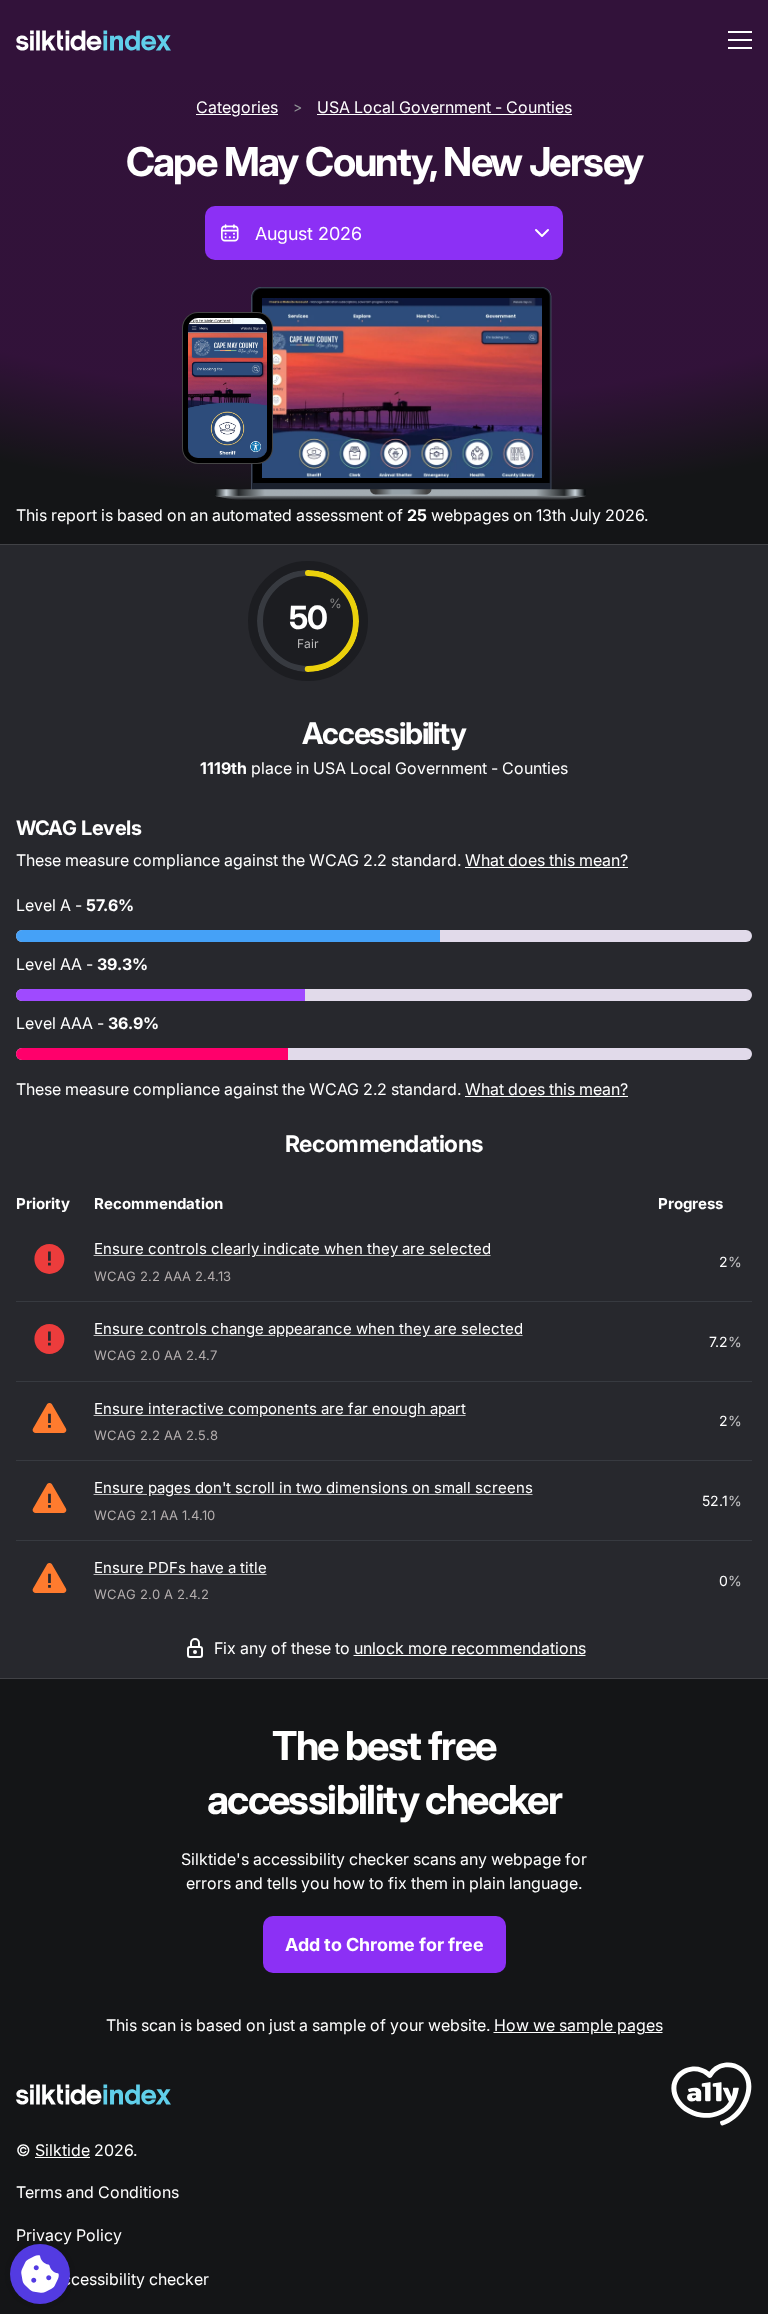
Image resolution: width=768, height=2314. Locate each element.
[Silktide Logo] (93, 2094)
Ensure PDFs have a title (180, 1567)
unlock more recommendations (470, 1648)
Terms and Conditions (97, 2192)
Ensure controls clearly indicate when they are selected (292, 1248)
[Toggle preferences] (40, 2274)
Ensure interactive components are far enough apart (280, 1408)
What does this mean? (546, 860)
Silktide (62, 2150)
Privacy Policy (69, 2235)
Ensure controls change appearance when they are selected (308, 1328)
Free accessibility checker (112, 2279)
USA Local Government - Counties (444, 107)
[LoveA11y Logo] (711, 2097)
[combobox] (384, 233)
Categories (237, 107)
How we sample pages (578, 2025)
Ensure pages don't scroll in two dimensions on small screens (313, 1487)
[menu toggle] (740, 40)
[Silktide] (93, 40)
